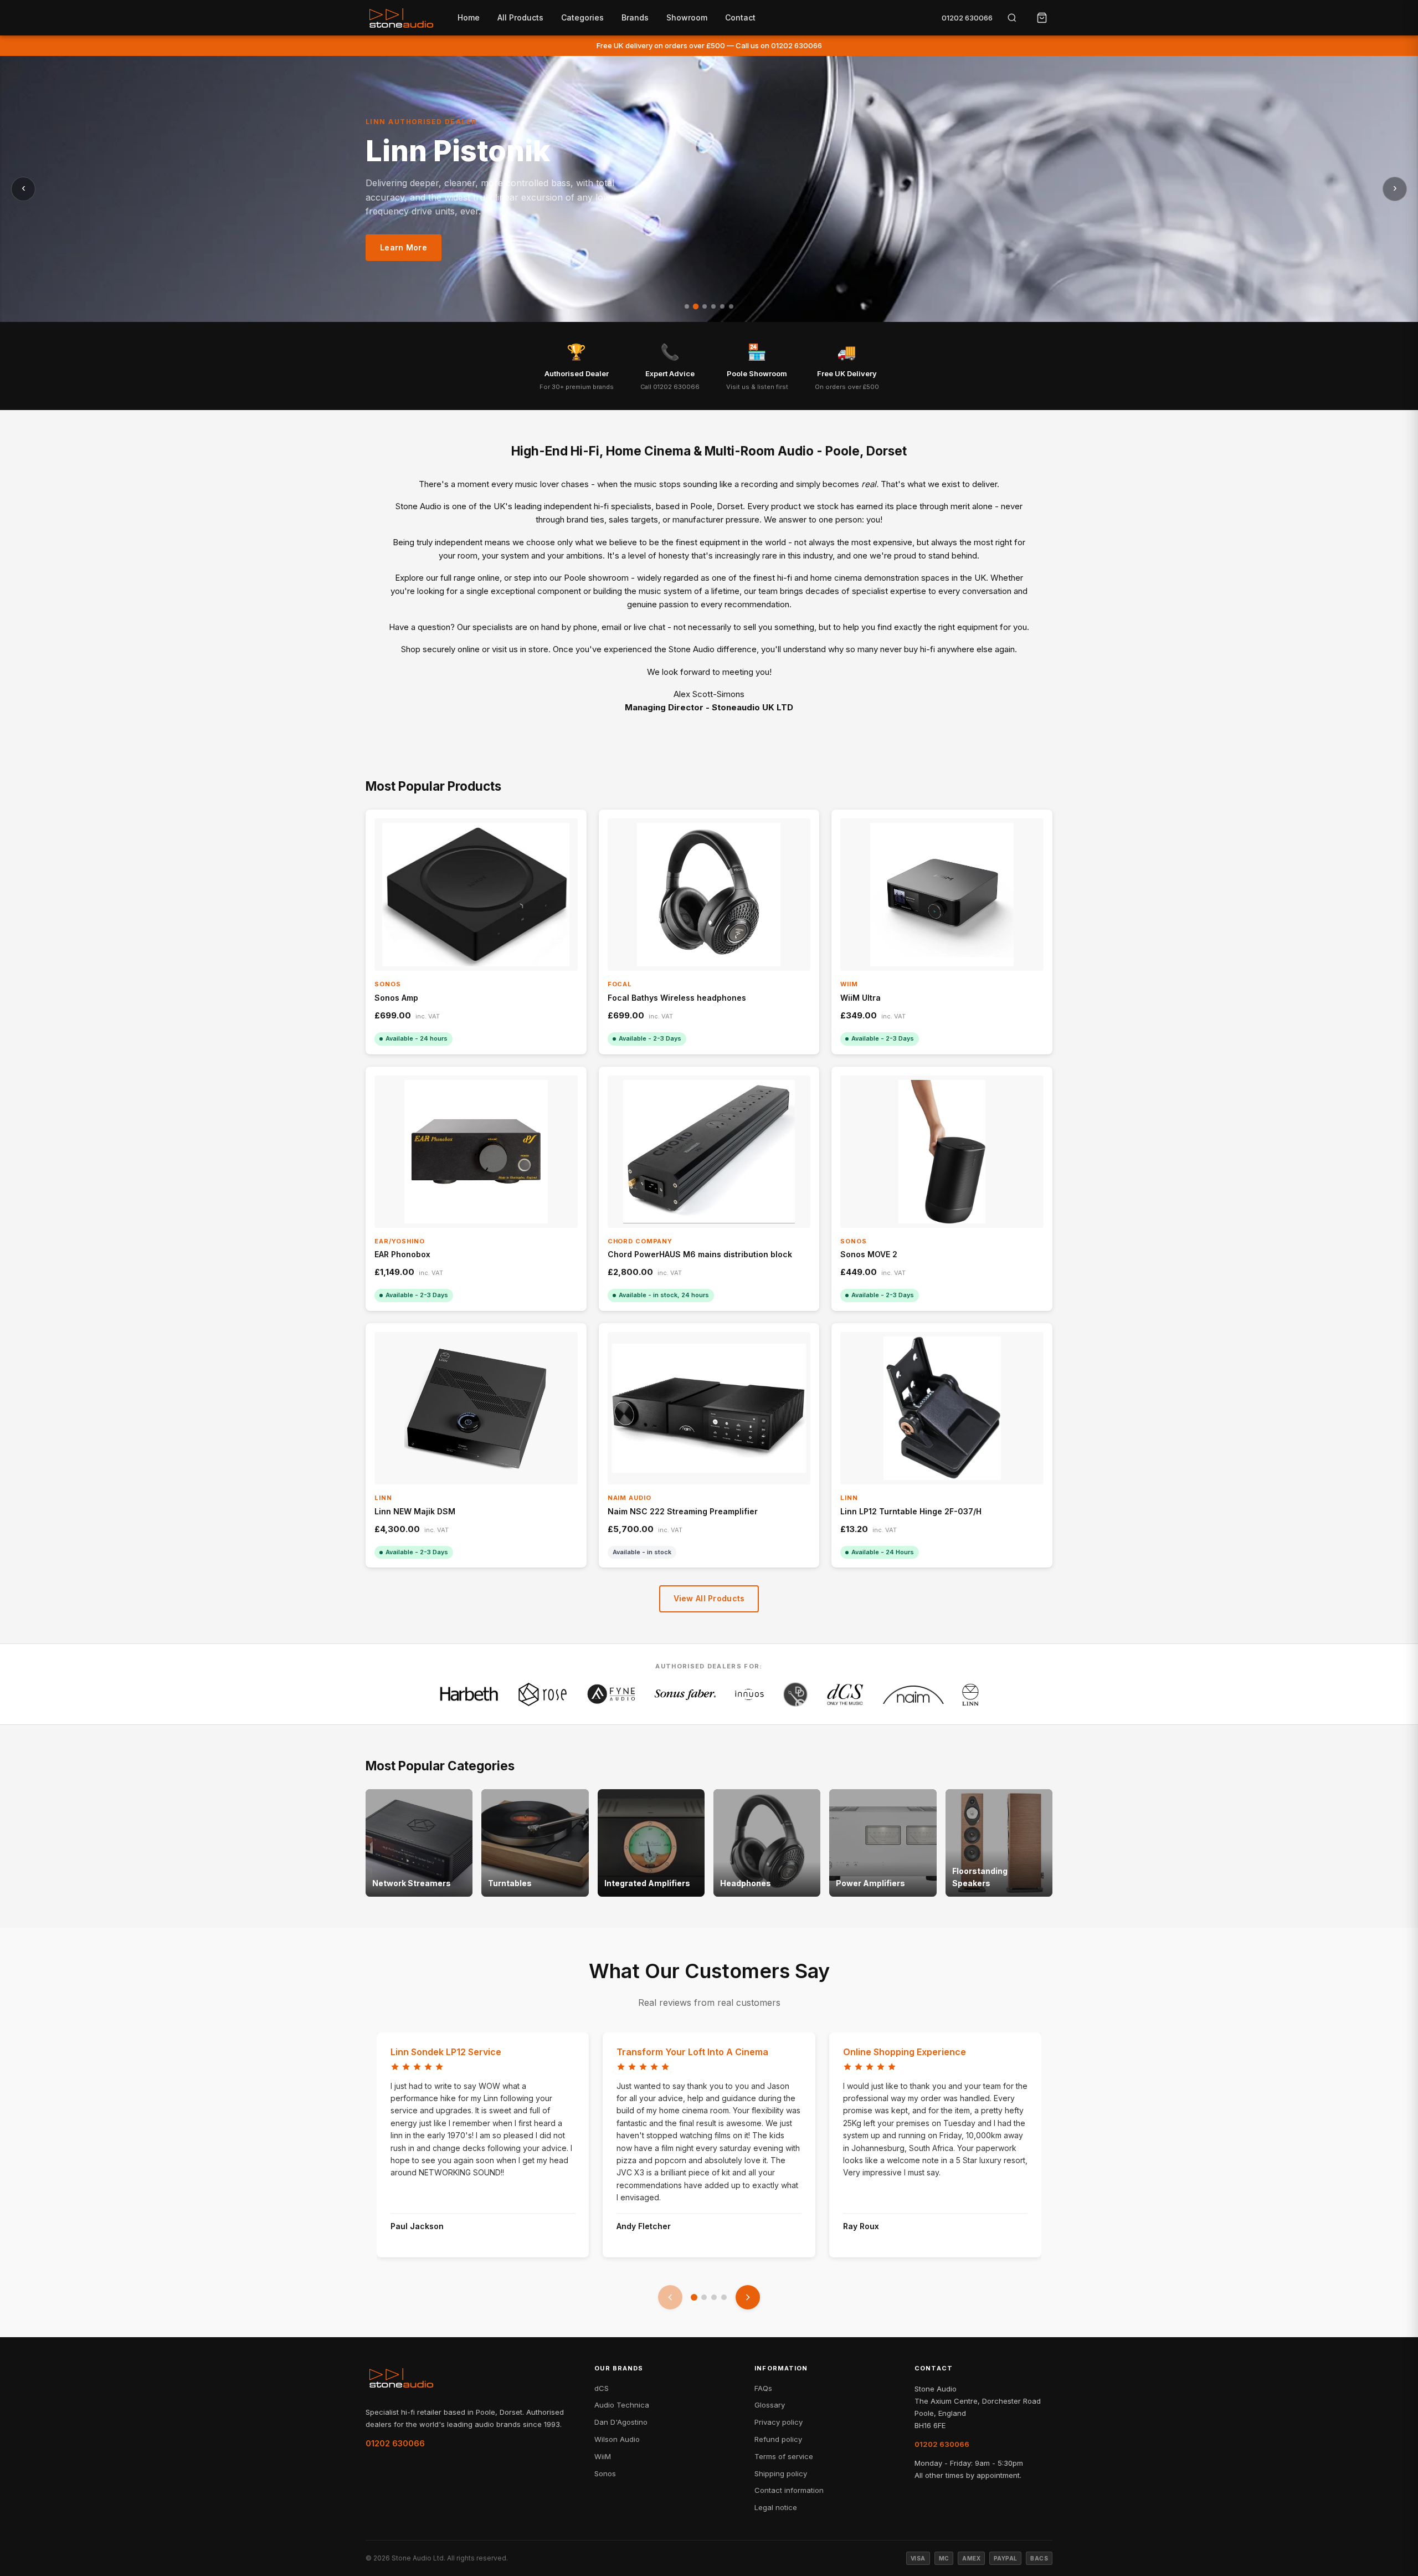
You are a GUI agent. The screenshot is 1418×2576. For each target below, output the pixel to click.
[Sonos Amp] (476, 895)
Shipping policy (781, 2473)
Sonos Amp (396, 998)
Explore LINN (406, 257)
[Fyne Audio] (611, 1694)
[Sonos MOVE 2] (942, 1152)
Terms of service (784, 2456)
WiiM (603, 2456)
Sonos (605, 2473)
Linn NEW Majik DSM (415, 1511)
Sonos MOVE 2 (869, 1254)
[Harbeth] (469, 1694)
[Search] (1012, 18)
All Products (520, 17)
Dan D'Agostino (621, 2422)
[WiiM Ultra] (942, 895)
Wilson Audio (617, 2439)
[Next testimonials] (748, 2297)
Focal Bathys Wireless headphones (677, 998)
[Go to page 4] (724, 2297)
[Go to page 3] (714, 2297)
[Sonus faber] (685, 1694)
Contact (740, 17)
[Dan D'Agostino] (795, 1694)
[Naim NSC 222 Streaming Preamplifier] (709, 1408)
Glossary (770, 2405)
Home (469, 17)
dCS (602, 2388)
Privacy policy (779, 2422)
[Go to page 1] (694, 2297)
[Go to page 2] (704, 2297)
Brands (635, 17)
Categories (582, 17)
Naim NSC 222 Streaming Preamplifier (683, 1511)
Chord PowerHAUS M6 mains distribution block (700, 1254)
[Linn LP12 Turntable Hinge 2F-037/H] (942, 1408)
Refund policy (778, 2439)
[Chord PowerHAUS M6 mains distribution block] (709, 1152)
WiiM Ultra (860, 998)
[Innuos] (750, 1694)
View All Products (709, 1598)
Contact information (789, 2490)
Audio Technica (622, 2405)
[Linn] (970, 1694)
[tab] (687, 306)
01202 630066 (967, 18)
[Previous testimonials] (670, 2297)
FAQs (763, 2388)
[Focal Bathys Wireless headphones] (709, 895)
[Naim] (913, 1694)
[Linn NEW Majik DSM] (476, 1408)
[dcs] (845, 1694)
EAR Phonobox (402, 1254)
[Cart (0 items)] (1042, 18)
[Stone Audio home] (401, 18)
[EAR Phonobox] (476, 1152)
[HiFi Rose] (543, 1694)
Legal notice (776, 2507)
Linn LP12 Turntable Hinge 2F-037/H (911, 1511)
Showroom (687, 17)
